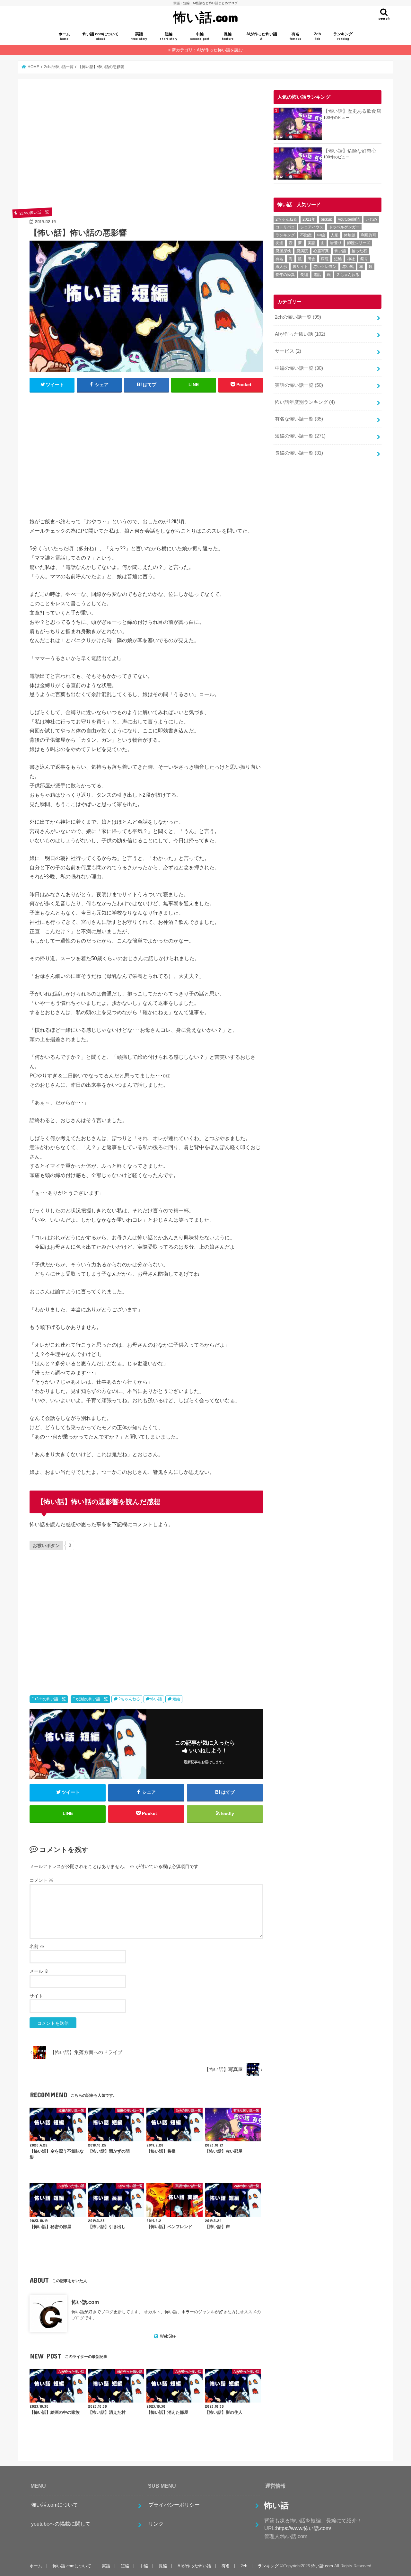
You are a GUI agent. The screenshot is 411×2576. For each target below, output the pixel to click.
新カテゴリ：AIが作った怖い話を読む (207, 50)
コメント (41, 1880)
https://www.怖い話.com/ (304, 2528)
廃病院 (302, 251)
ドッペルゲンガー (344, 227)
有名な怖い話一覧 (299, 419)
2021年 (309, 219)
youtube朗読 (349, 219)
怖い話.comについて (101, 36)
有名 (295, 36)
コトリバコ (285, 227)
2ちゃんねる (129, 1699)
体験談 (350, 235)
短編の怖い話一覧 (92, 1699)
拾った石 (359, 251)
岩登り (336, 243)
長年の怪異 (285, 275)
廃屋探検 (283, 251)
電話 (317, 275)
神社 (351, 259)
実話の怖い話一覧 (299, 385)
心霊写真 (321, 251)
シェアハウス (312, 227)
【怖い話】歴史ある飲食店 (352, 111)
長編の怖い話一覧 (299, 453)
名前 (37, 1946)
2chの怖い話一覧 (51, 1699)
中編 (200, 36)
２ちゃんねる (348, 275)
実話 (139, 36)
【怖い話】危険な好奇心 (350, 151)
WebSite (168, 2336)
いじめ (371, 219)
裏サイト (300, 267)
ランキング (343, 36)
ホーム (64, 36)
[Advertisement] (146, 148)
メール (39, 1971)
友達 (279, 243)
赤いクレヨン (325, 267)
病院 (325, 259)
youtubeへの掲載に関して (61, 2524)
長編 (228, 36)
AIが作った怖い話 (262, 36)
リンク (156, 2524)
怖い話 (156, 1699)
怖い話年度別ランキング (305, 402)
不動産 (306, 235)
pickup (327, 219)
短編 (168, 36)
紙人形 (281, 267)
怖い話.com (206, 17)
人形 (335, 235)
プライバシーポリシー (174, 2505)
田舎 (311, 259)
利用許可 (369, 235)
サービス (288, 351)
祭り (364, 259)
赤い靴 (348, 267)
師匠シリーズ (359, 243)
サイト (36, 1996)
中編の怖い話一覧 (299, 368)
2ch (317, 36)
